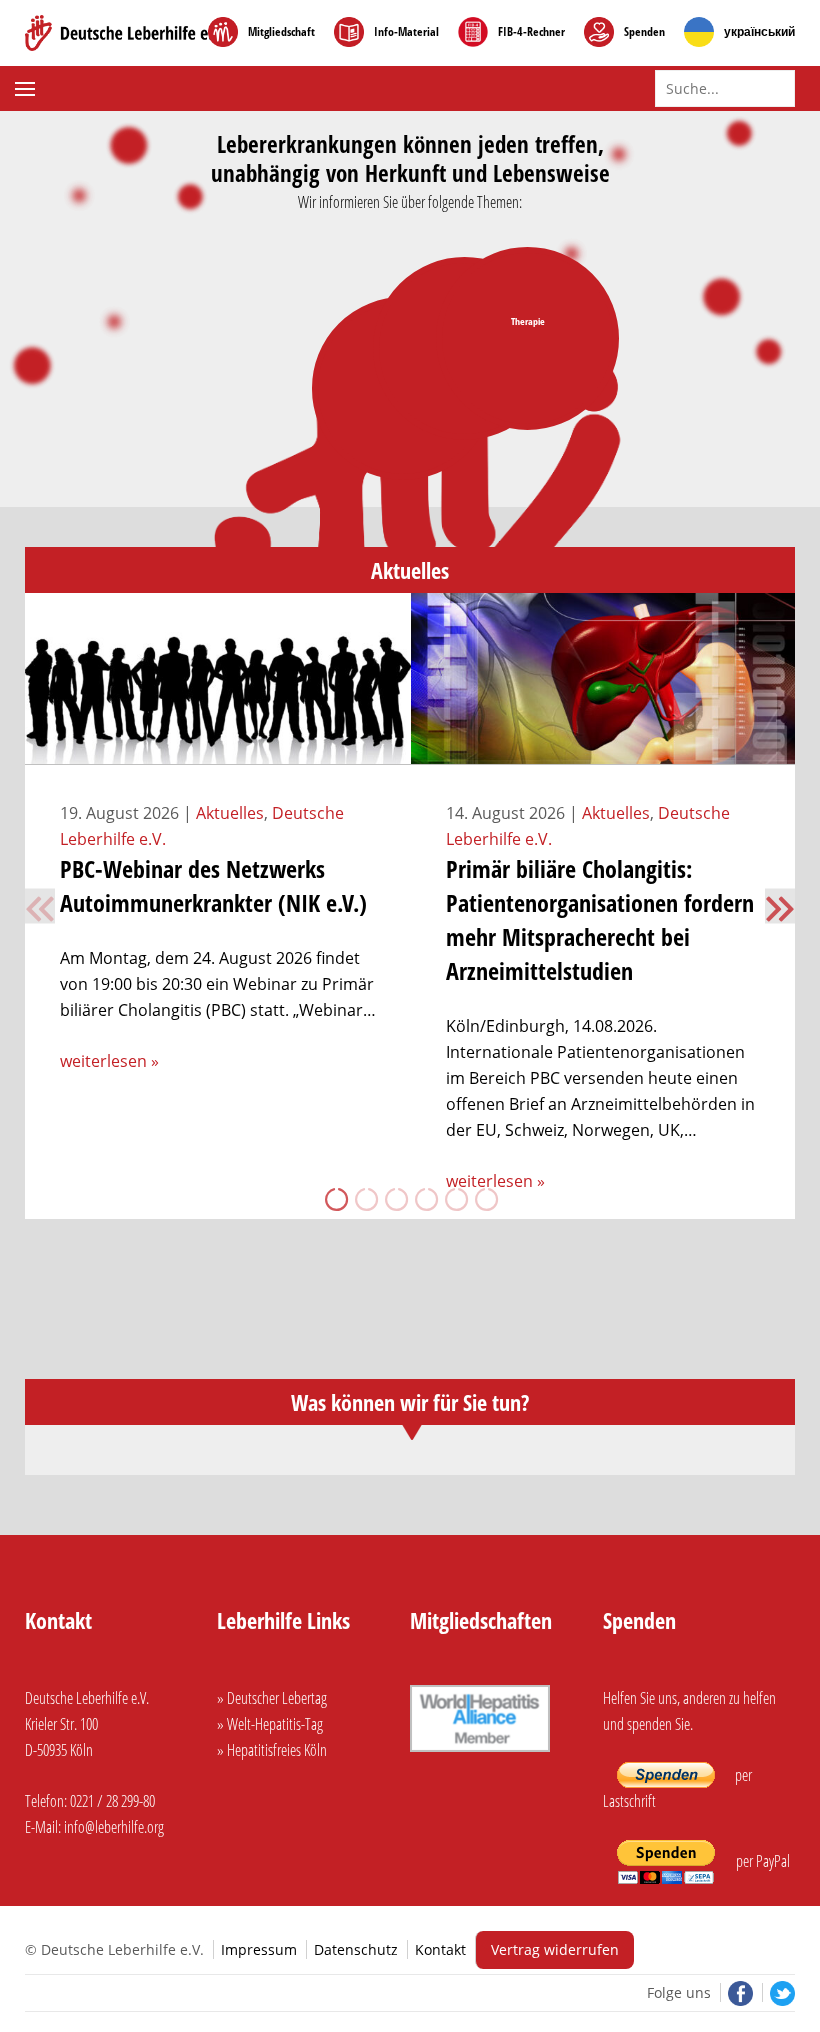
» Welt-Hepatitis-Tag (270, 1724)
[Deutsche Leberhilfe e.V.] (125, 33)
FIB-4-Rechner (531, 32)
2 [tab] (365, 1199)
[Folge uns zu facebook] (738, 1992)
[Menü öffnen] (27, 89)
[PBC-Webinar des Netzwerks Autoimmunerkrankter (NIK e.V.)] (218, 752)
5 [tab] (455, 1199)
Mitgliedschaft (281, 32)
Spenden (644, 32)
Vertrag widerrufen (555, 1949)
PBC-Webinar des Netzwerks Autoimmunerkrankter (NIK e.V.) (213, 885)
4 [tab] (425, 1199)
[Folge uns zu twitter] (778, 1992)
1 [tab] (335, 1199)
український (759, 32)
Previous (40, 905)
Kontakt (440, 1949)
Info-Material (406, 32)
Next (780, 905)
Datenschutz (356, 1949)
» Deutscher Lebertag (272, 1698)
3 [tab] (395, 1199)
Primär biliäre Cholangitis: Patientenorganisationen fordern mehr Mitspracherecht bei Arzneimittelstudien (600, 919)
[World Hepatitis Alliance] (480, 1754)
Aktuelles (230, 813)
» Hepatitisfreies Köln (272, 1750)
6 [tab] (485, 1199)
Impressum (259, 1949)
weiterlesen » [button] (109, 1061)
